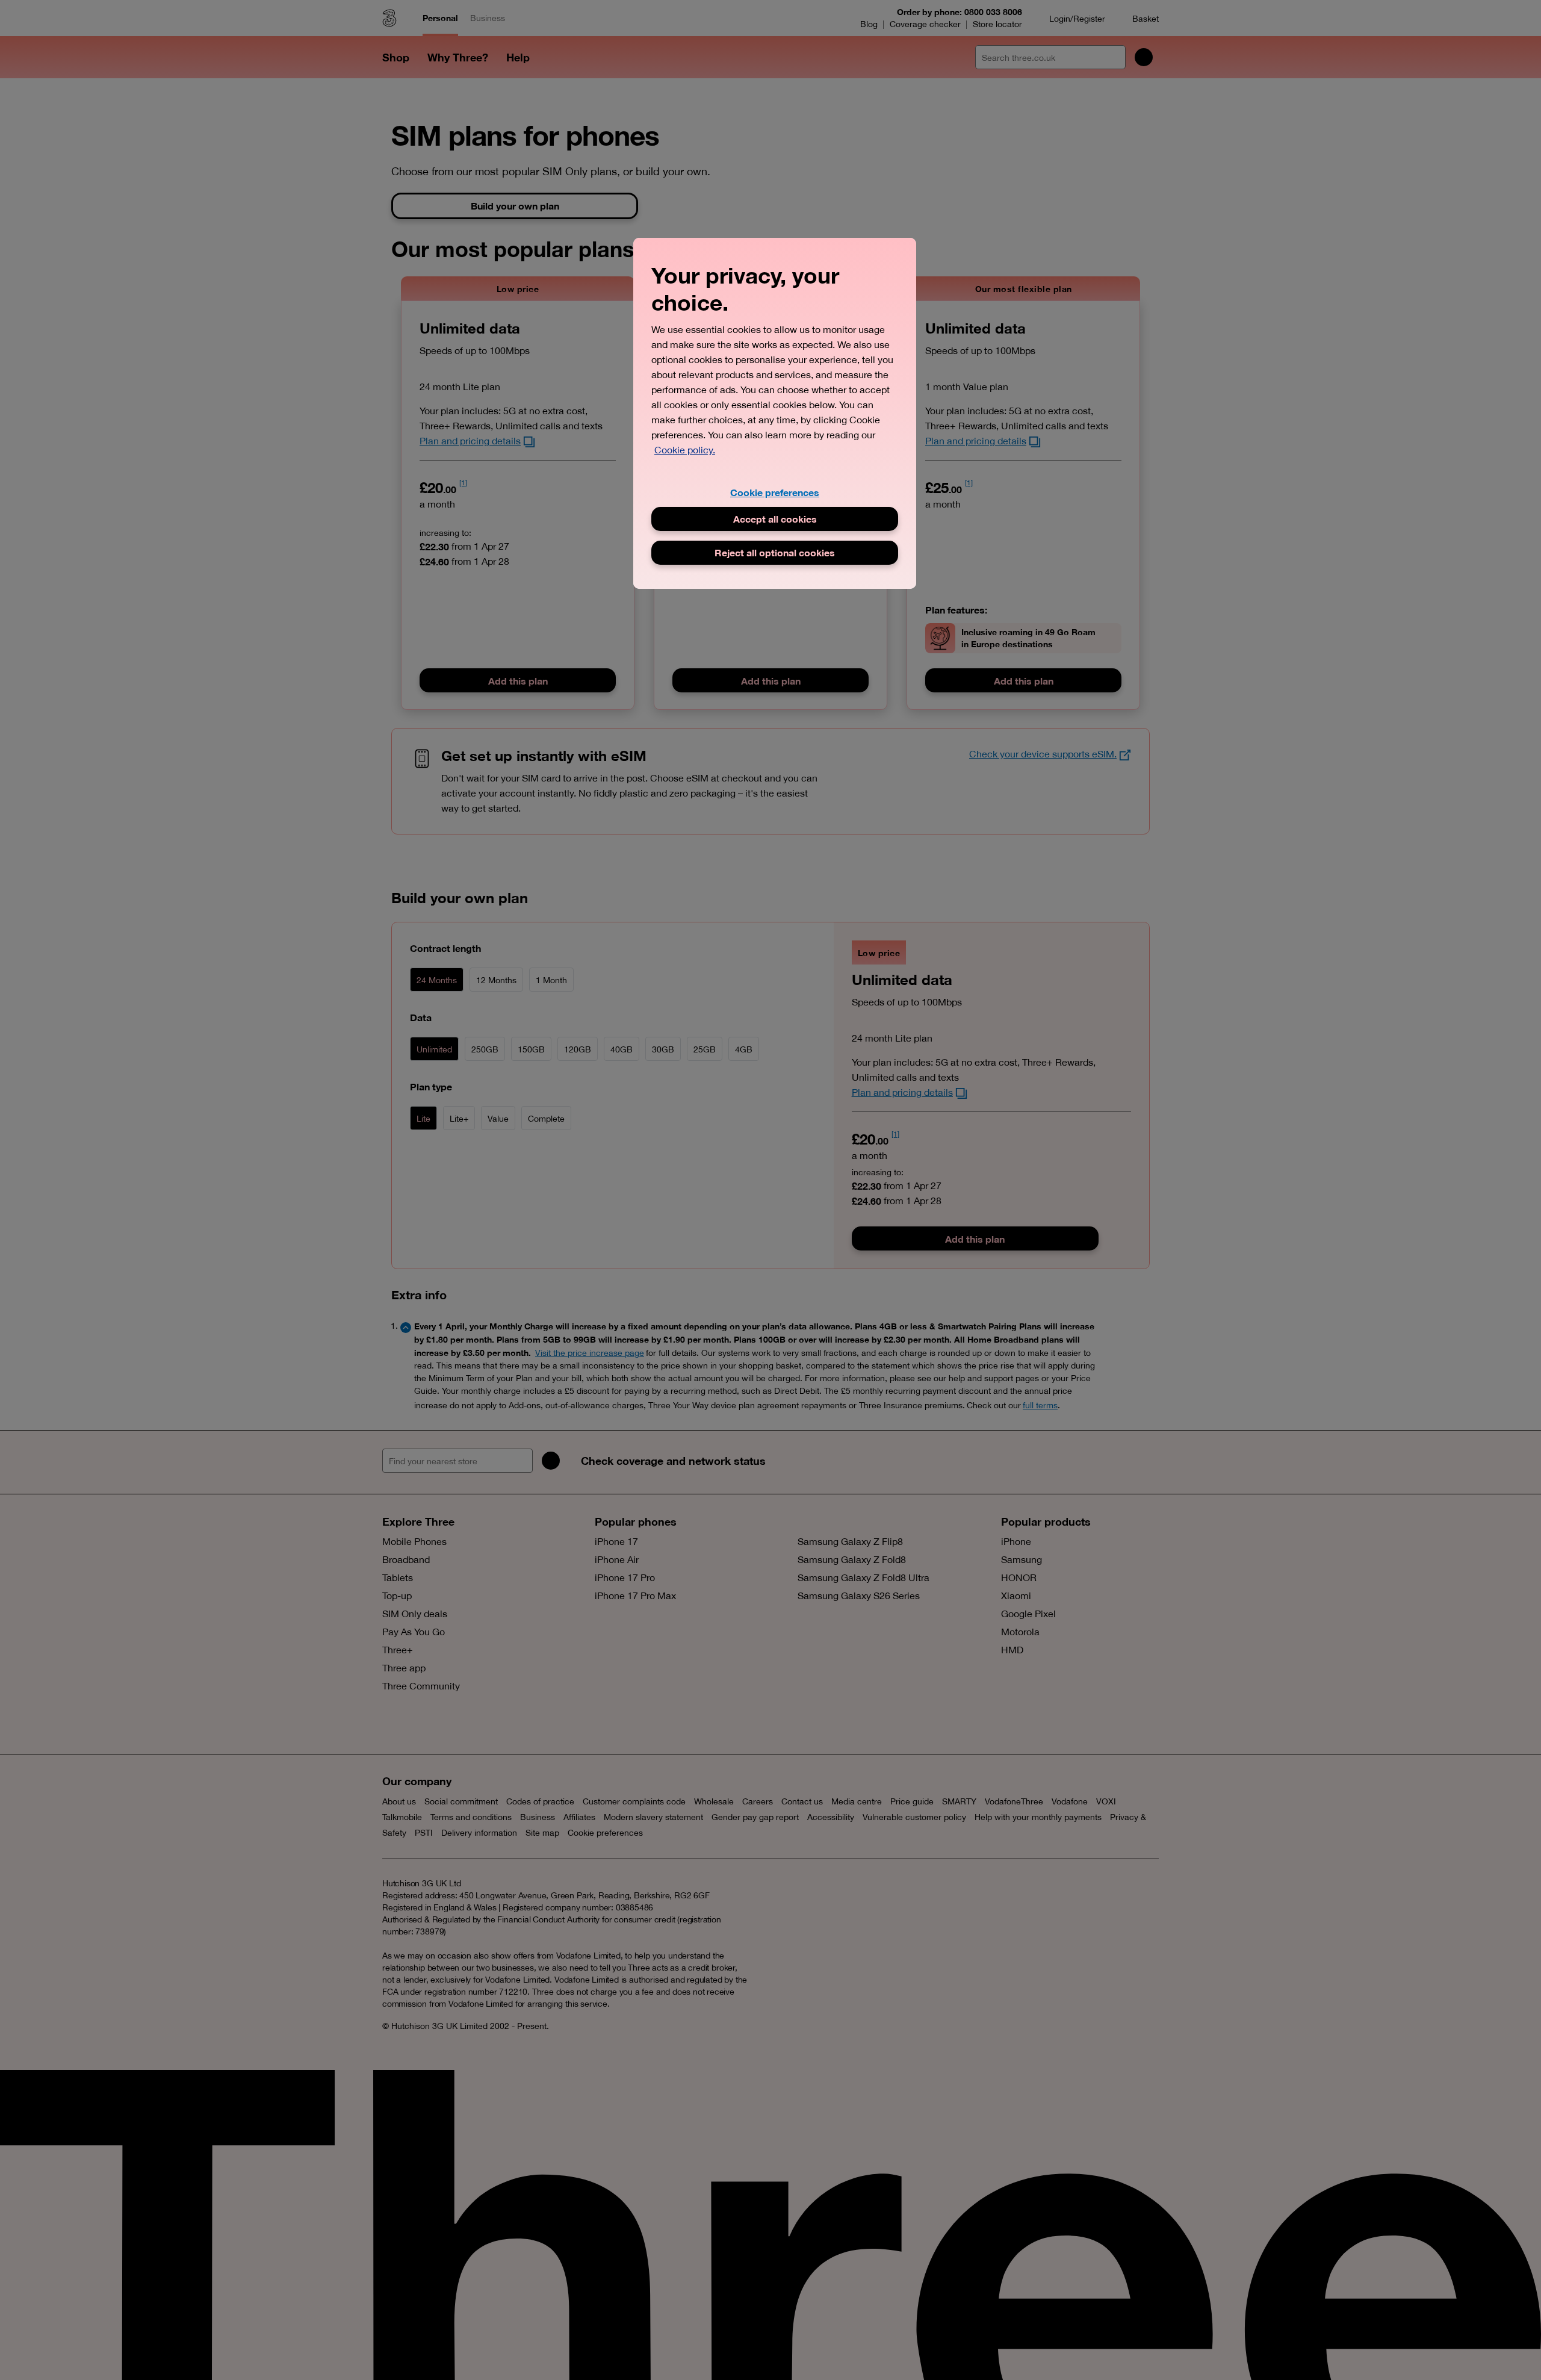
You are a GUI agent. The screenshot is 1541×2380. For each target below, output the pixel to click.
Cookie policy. (685, 450)
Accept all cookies (775, 519)
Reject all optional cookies (775, 552)
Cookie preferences (775, 492)
